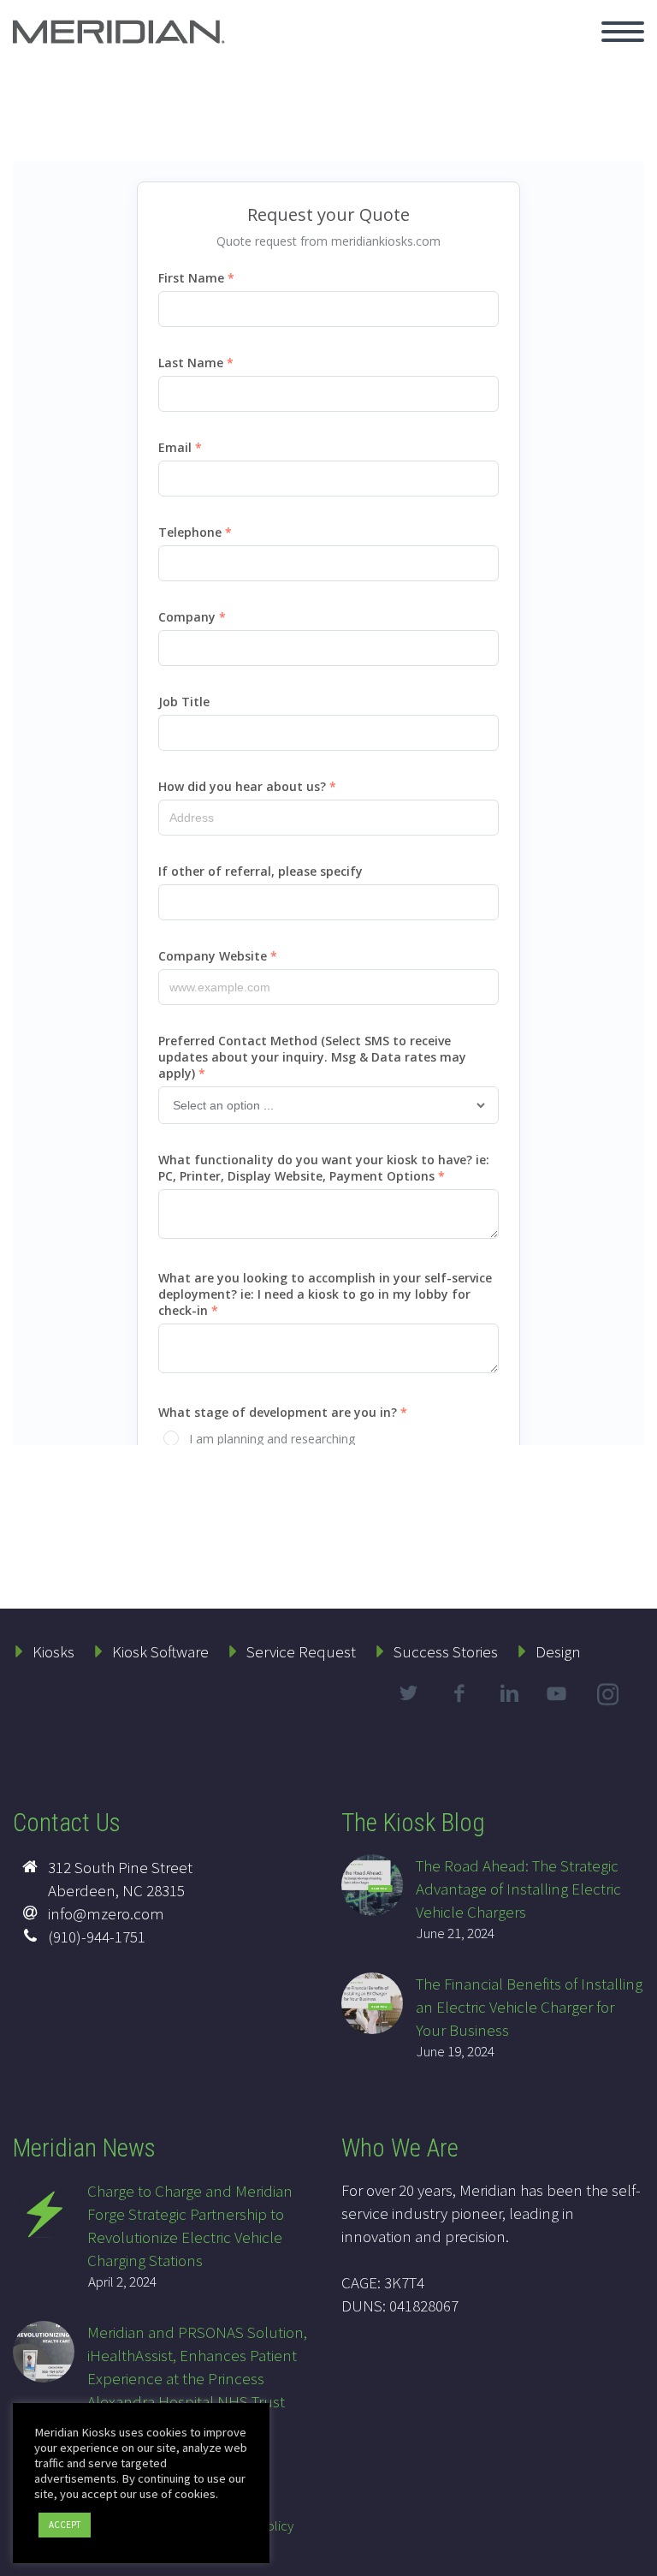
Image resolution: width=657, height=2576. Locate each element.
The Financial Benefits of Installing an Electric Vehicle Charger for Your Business (529, 2007)
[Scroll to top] (634, 2555)
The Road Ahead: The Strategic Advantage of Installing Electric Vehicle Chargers (518, 1889)
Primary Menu (623, 32)
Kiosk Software (160, 1651)
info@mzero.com (106, 1913)
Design (558, 1651)
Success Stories (446, 1651)
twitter (408, 1693)
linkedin (509, 1693)
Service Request (301, 1651)
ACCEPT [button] (65, 2525)
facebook (459, 1693)
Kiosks (53, 1651)
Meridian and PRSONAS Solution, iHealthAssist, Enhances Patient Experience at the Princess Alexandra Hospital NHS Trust (197, 2367)
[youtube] (559, 1708)
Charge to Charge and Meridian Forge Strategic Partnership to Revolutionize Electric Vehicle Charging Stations (190, 2225)
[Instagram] (610, 1698)
